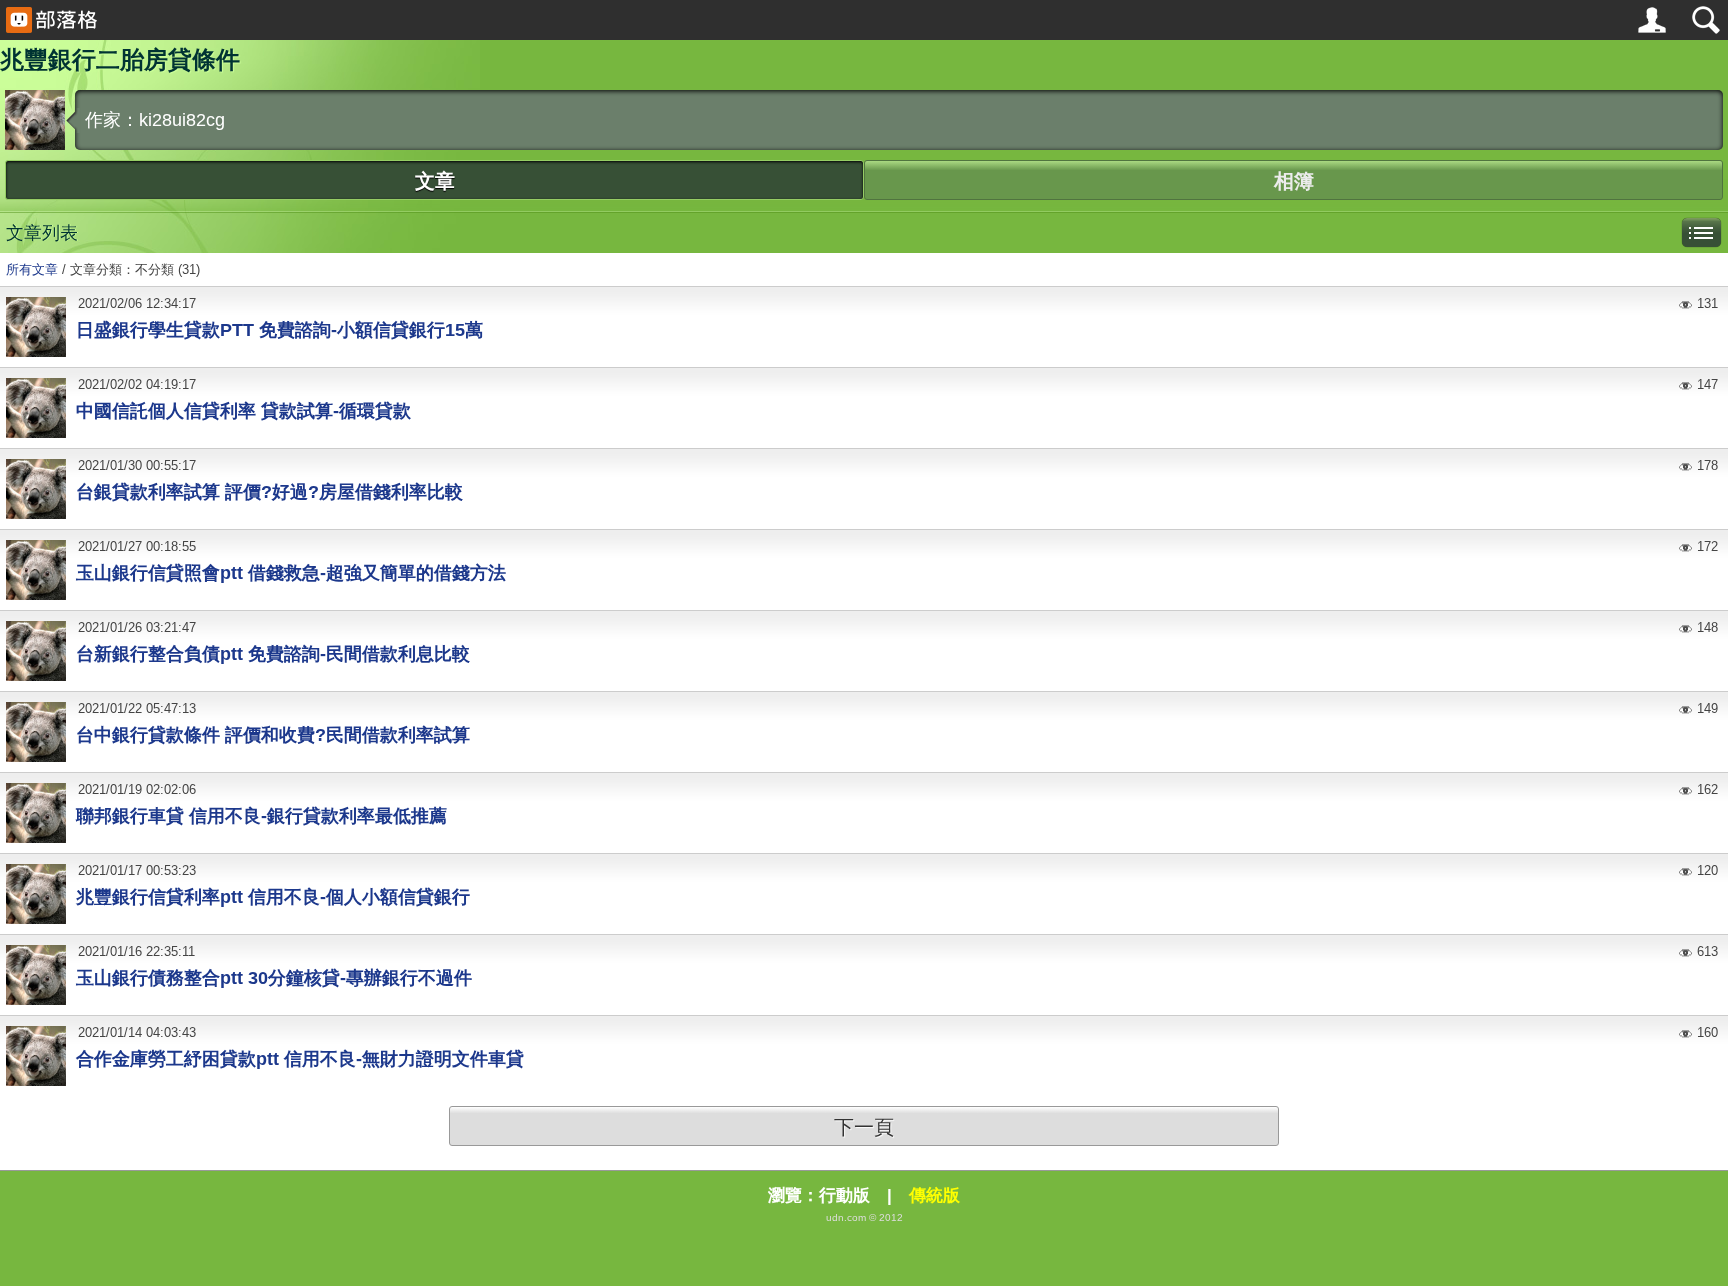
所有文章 (32, 269)
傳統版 (934, 1195)
